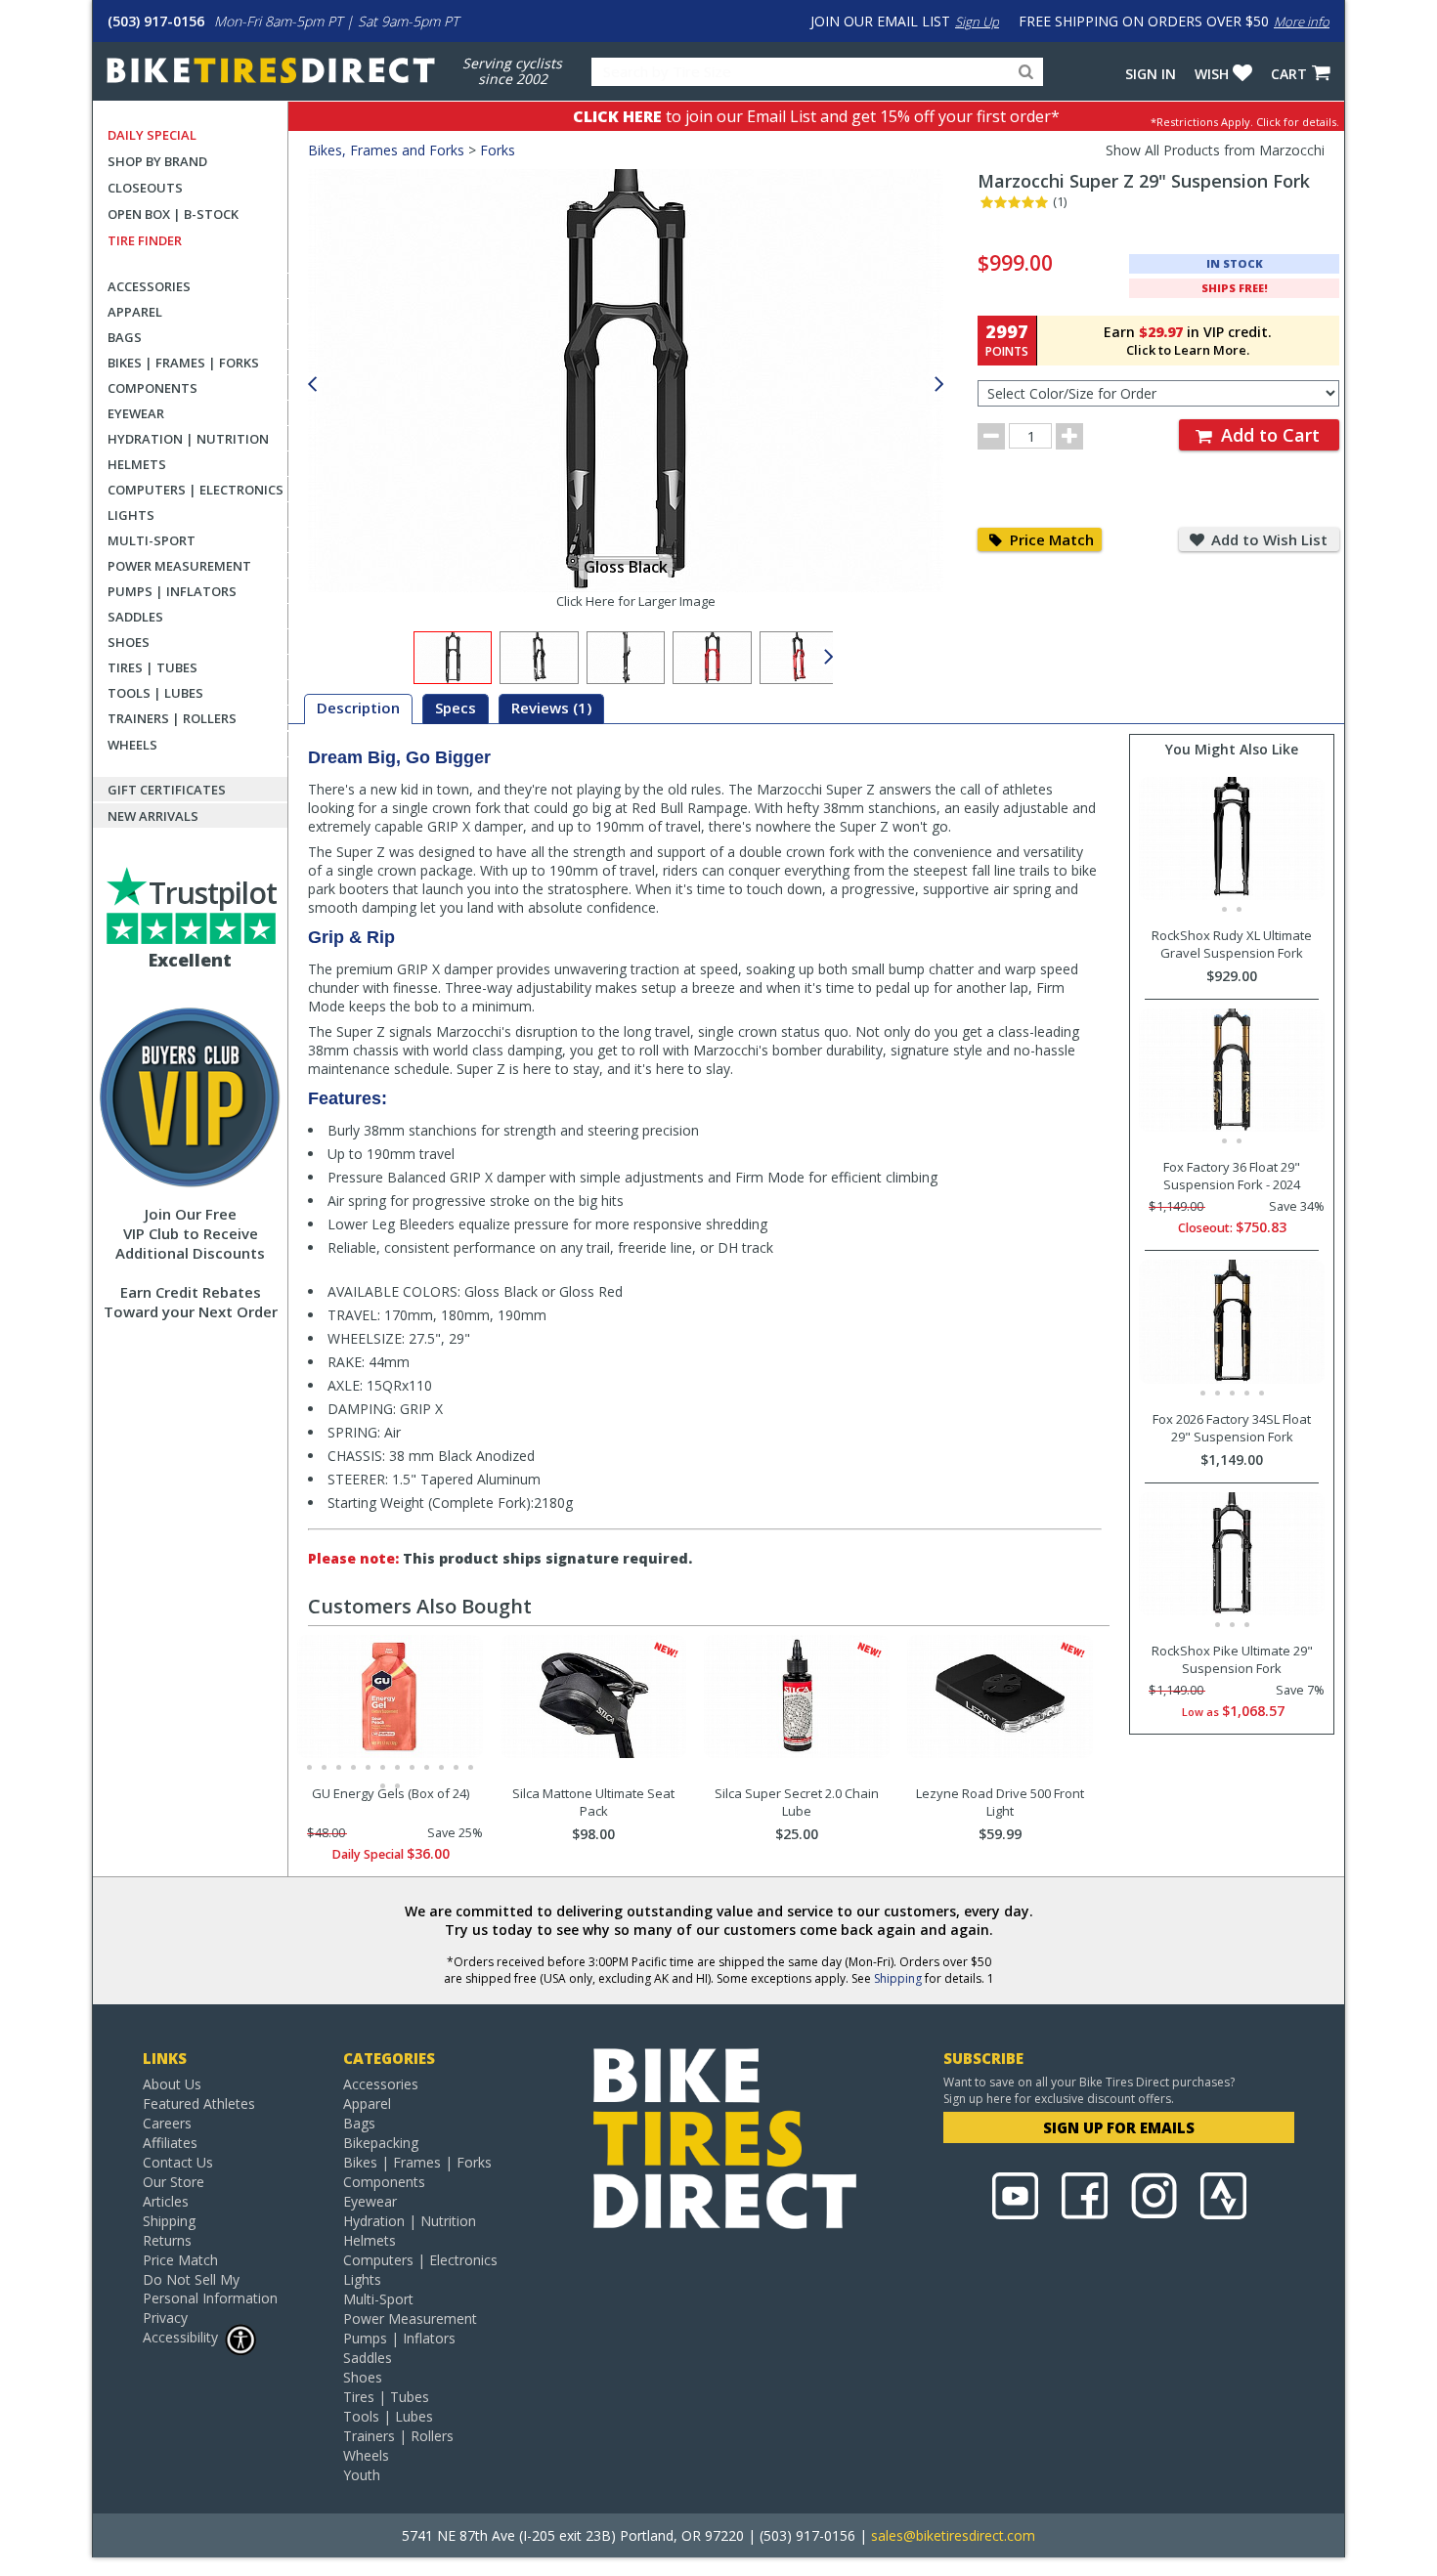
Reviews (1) (551, 708)
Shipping (898, 1978)
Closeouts (145, 188)
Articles (166, 2201)
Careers (167, 2123)
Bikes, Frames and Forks (386, 150)
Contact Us (178, 2162)
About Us (172, 2084)
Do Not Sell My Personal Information (210, 2289)
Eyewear (136, 413)
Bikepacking (381, 2143)
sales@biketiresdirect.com (953, 2535)
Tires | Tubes (152, 667)
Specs (456, 708)
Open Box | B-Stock (173, 214)
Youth (362, 2475)
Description (358, 708)
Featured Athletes (199, 2104)
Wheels (132, 745)
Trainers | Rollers (172, 718)
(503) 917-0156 (156, 21)
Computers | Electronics (196, 490)
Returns (167, 2240)
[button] (939, 385)
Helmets (137, 464)
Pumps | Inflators (172, 591)
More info (1302, 21)
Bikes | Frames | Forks (183, 363)
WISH (1212, 74)
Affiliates (170, 2143)
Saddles (135, 617)
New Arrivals (153, 816)
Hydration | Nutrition (188, 439)
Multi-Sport (152, 540)
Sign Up (977, 21)
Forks (498, 150)
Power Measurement (179, 566)
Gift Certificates (167, 790)
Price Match (1050, 539)
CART (1289, 74)
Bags (125, 337)
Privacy (165, 2318)
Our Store (174, 2182)
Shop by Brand (157, 161)
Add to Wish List (1267, 539)
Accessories (149, 286)
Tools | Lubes (155, 693)
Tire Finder (145, 240)
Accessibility (180, 2337)
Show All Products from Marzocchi (1215, 150)
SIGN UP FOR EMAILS (1119, 2127)
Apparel (135, 312)
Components (152, 388)
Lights (131, 515)
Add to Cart (1268, 435)
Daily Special (152, 135)
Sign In (1151, 74)
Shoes (129, 642)
